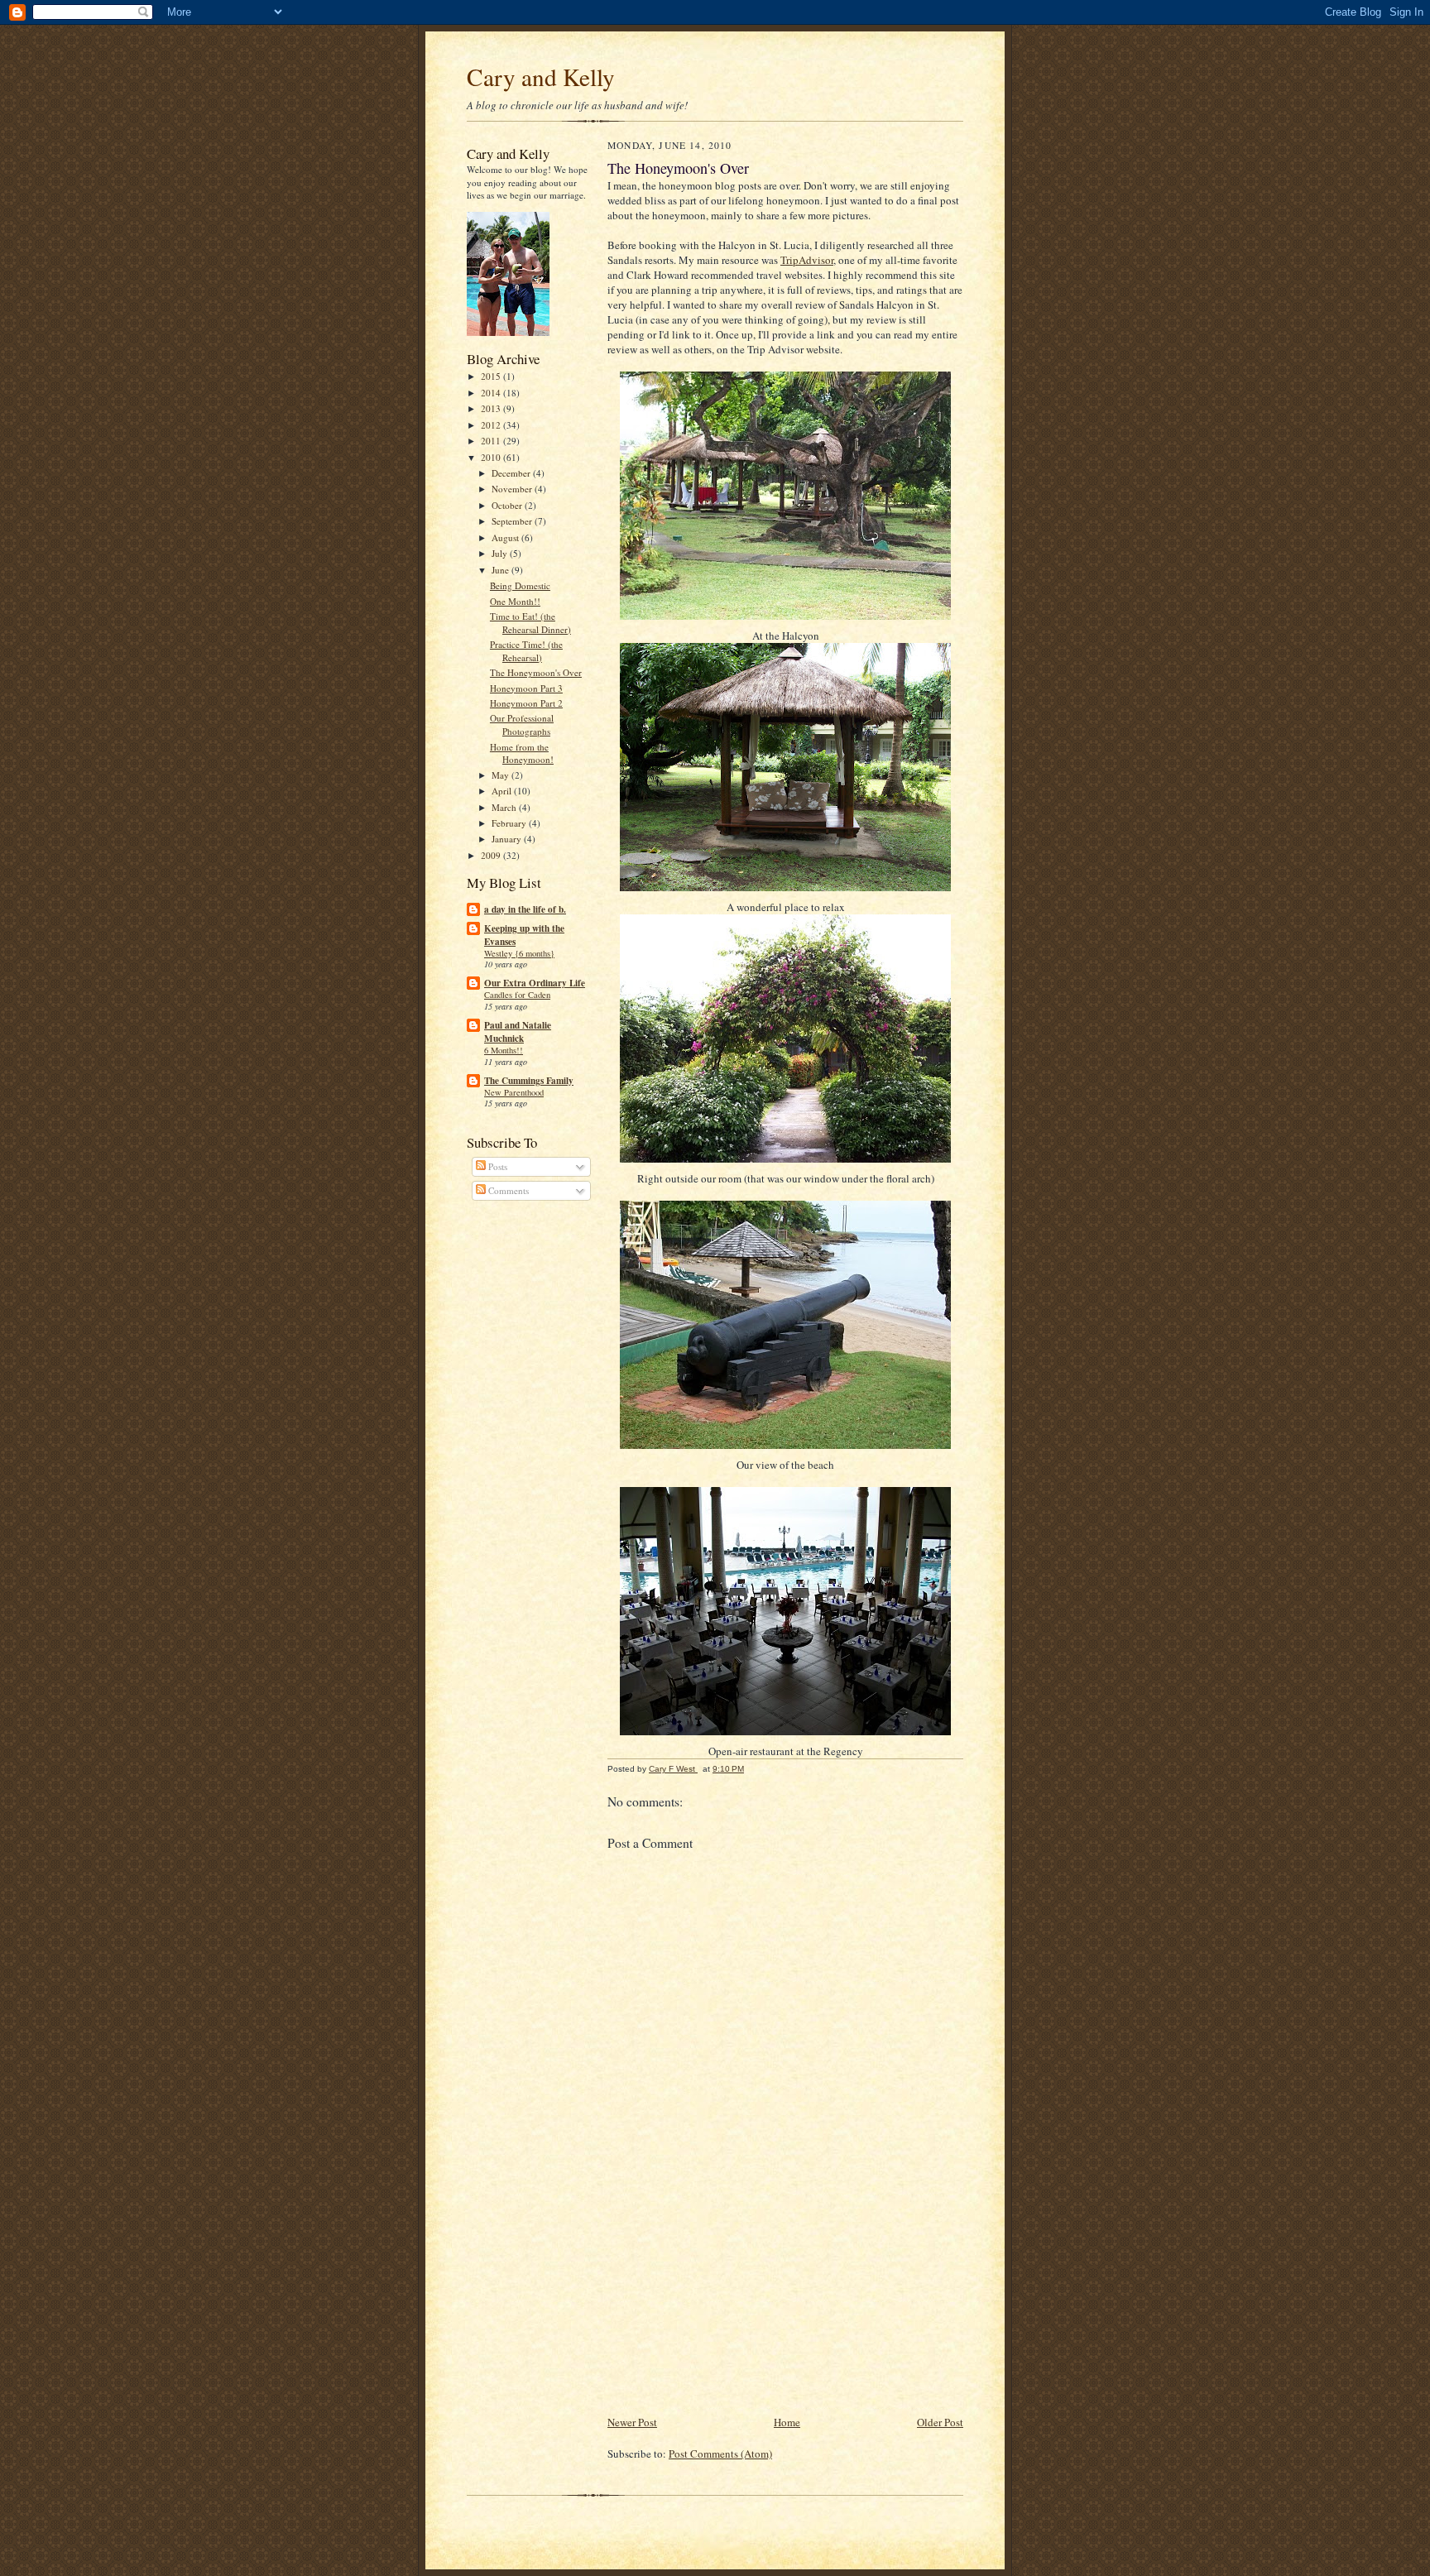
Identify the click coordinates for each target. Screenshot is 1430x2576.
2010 (492, 457)
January (508, 839)
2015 (492, 376)
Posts (497, 1166)
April (503, 791)
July (501, 553)
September (513, 521)
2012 (492, 425)
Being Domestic (520, 585)
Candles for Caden (517, 995)
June (501, 570)
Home (787, 2422)
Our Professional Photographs (522, 724)
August (506, 537)
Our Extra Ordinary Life (535, 983)
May (501, 775)
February (510, 823)
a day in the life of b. (525, 909)
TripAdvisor (807, 260)
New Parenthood (514, 1092)
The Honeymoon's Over (536, 672)
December (512, 473)
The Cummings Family (529, 1081)
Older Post (940, 2422)
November (513, 489)
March (505, 807)
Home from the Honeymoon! (522, 753)
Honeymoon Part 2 (526, 703)
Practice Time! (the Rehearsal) (526, 651)
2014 (492, 393)
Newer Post (632, 2422)
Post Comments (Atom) (720, 2454)
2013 (492, 408)
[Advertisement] (732, 2297)
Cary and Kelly (541, 77)
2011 (492, 441)
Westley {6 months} (519, 953)
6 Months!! (504, 1050)
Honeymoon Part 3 (526, 688)
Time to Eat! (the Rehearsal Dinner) (530, 623)
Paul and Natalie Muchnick (518, 1032)
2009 (492, 855)
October (508, 505)
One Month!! (515, 601)
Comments (507, 1190)
